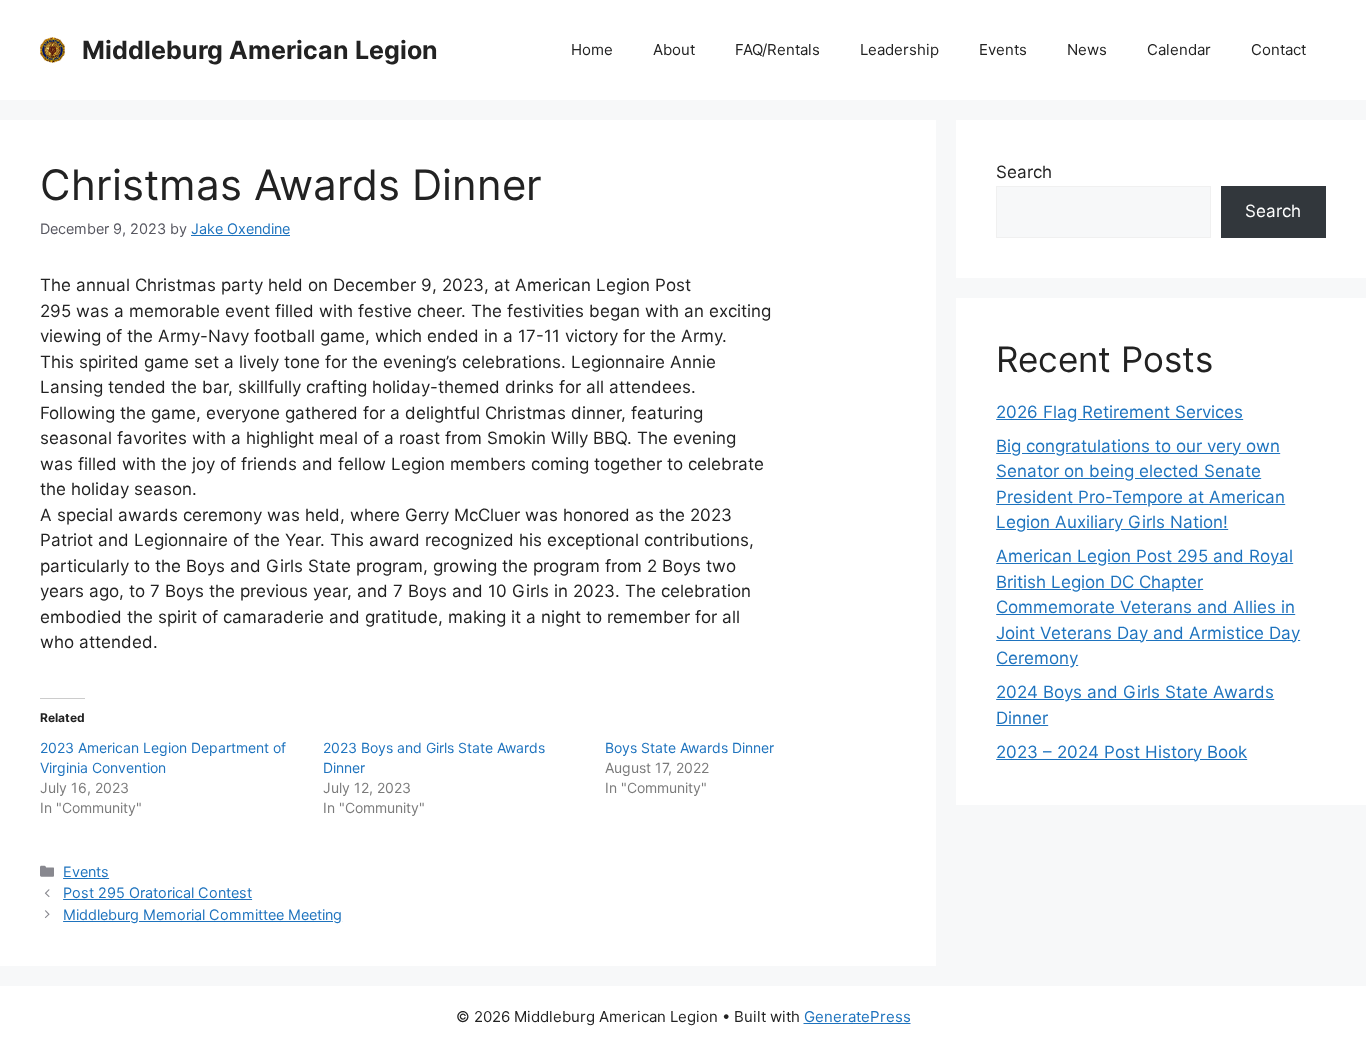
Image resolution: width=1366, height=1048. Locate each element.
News (1087, 49)
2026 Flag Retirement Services (1119, 412)
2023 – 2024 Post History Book (1121, 752)
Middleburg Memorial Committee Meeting (202, 914)
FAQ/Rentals (777, 49)
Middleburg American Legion (260, 50)
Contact (1278, 49)
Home (592, 49)
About (674, 49)
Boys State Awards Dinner (689, 747)
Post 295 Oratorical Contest (157, 892)
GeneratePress (857, 1016)
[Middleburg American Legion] (52, 49)
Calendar (1179, 49)
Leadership (899, 49)
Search (1024, 172)
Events (1003, 49)
